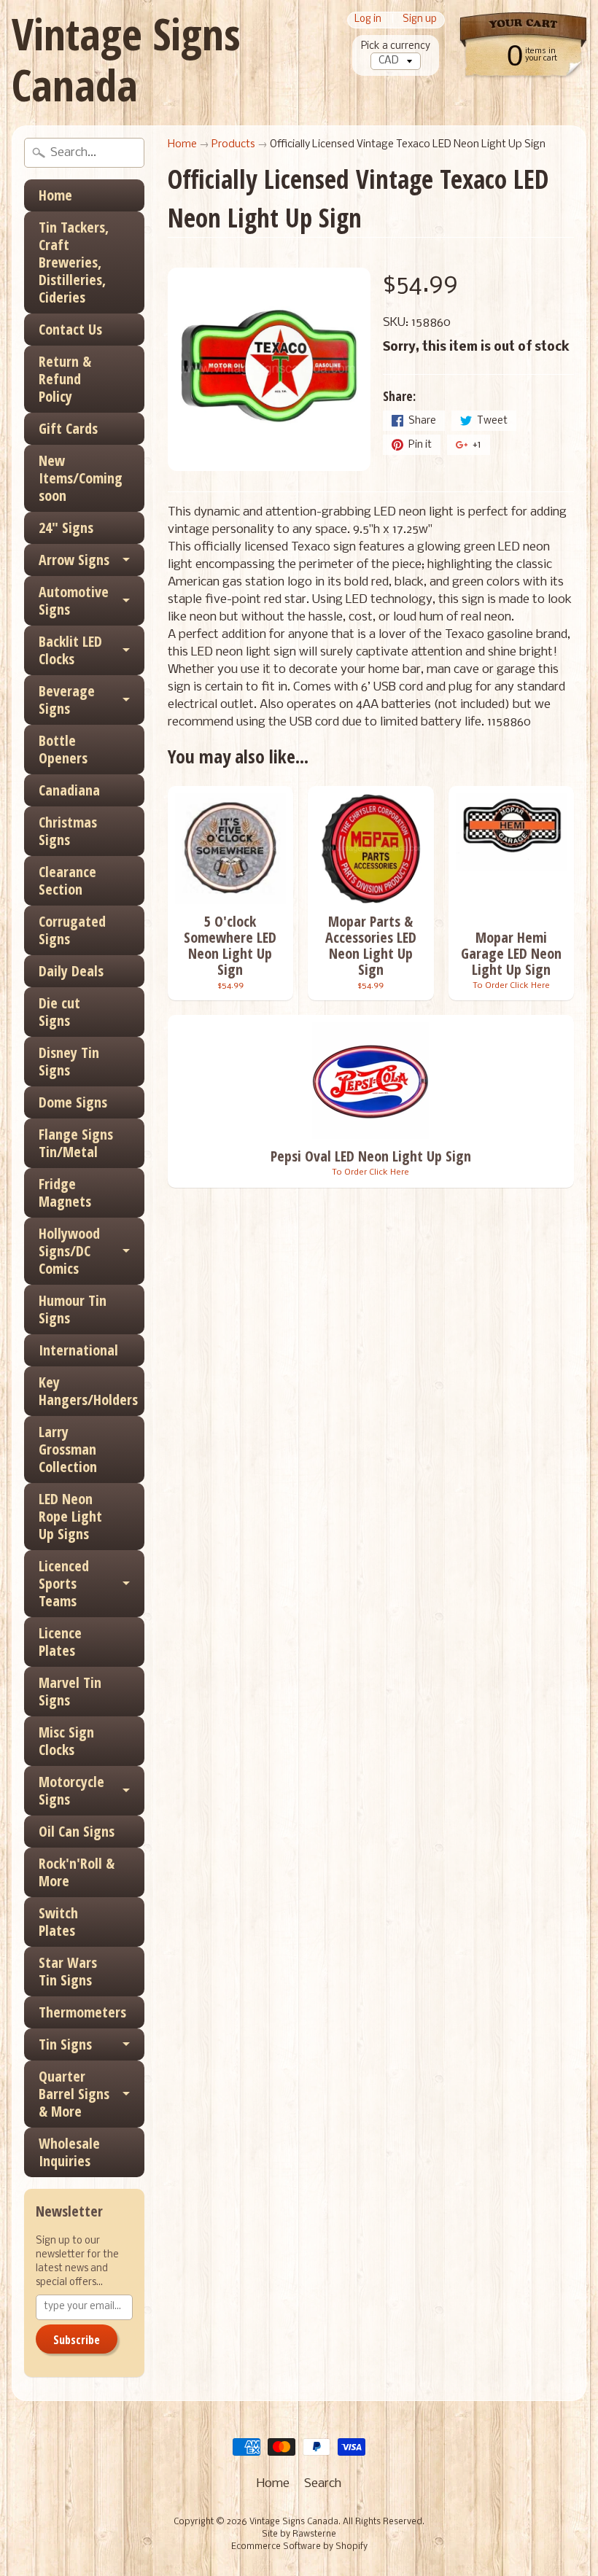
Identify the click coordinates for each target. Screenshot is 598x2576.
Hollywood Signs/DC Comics (69, 1251)
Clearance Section (67, 880)
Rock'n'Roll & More (77, 1872)
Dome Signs (73, 1102)
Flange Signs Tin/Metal (76, 1143)
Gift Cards (68, 428)
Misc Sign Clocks (66, 1741)
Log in (368, 20)
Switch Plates (58, 1922)
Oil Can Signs (77, 1831)
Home (55, 195)
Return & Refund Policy (65, 379)
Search (323, 2484)
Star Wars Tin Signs (68, 1971)
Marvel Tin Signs (70, 1691)
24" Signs (66, 528)
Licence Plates (60, 1642)
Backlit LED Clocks (70, 650)
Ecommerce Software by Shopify (299, 2547)
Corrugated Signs (72, 930)
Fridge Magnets (65, 1192)
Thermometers (82, 2012)
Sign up (420, 20)
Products (233, 145)
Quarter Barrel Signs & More (74, 2094)
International (78, 1350)
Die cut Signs (59, 1012)
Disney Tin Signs (69, 1061)
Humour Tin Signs (73, 1309)
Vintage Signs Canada (126, 59)
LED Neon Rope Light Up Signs (70, 1516)
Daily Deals (71, 971)
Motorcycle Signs (71, 1790)
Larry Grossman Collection (68, 1449)
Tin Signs (65, 2044)
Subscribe (77, 2340)
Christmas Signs (68, 831)
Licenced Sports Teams (64, 1583)
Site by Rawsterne (299, 2534)
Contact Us (70, 329)
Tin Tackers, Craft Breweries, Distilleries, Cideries (74, 262)
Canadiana (69, 790)
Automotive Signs (74, 600)
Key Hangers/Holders (88, 1391)
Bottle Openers (63, 749)
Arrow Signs (74, 560)
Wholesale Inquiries (69, 2152)
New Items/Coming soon (81, 478)
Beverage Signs (67, 700)
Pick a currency (396, 46)
